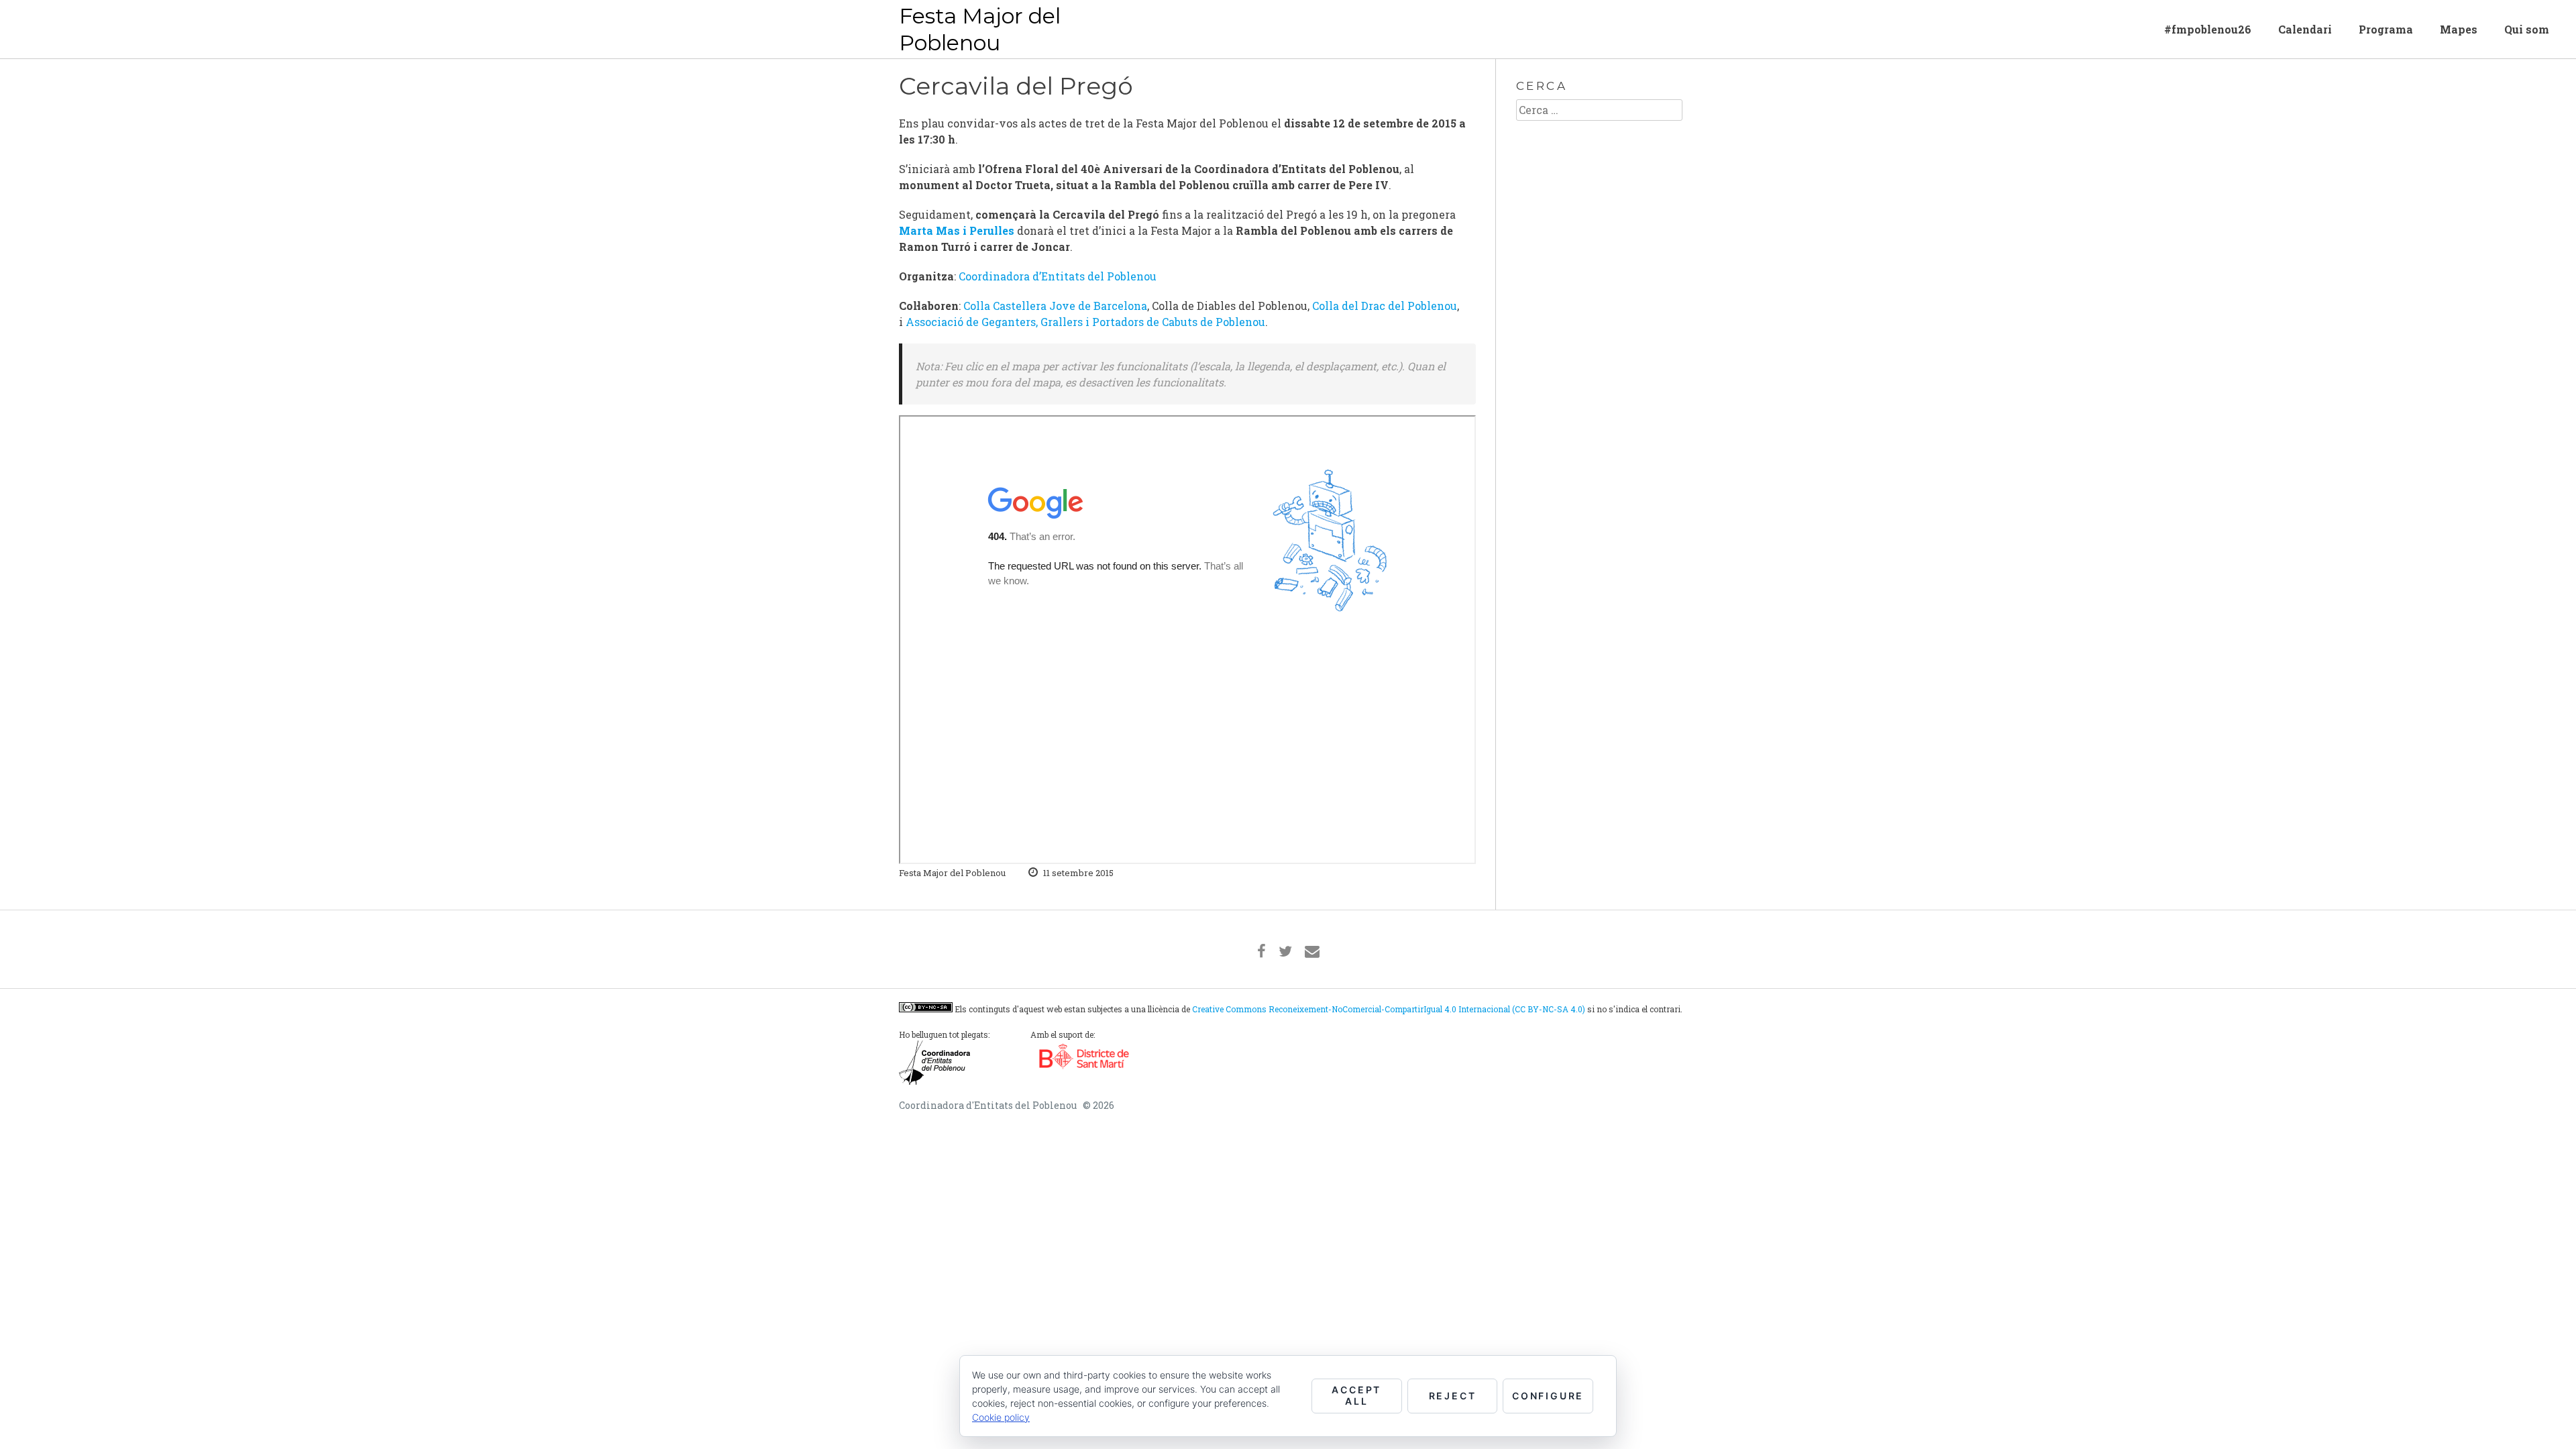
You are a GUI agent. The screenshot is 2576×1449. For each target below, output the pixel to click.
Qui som (2527, 29)
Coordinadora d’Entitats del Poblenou (1058, 276)
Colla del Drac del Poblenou (1385, 306)
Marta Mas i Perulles (957, 230)
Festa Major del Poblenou (980, 29)
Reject (1453, 1396)
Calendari (2305, 29)
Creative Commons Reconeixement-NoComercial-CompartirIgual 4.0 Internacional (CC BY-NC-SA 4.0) (1389, 1009)
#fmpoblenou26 (2208, 29)
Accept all (1356, 1395)
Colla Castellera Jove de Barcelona (1055, 306)
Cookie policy (1001, 1417)
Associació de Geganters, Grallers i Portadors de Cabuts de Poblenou (1085, 322)
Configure (1548, 1396)
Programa (2386, 29)
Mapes (2459, 29)
